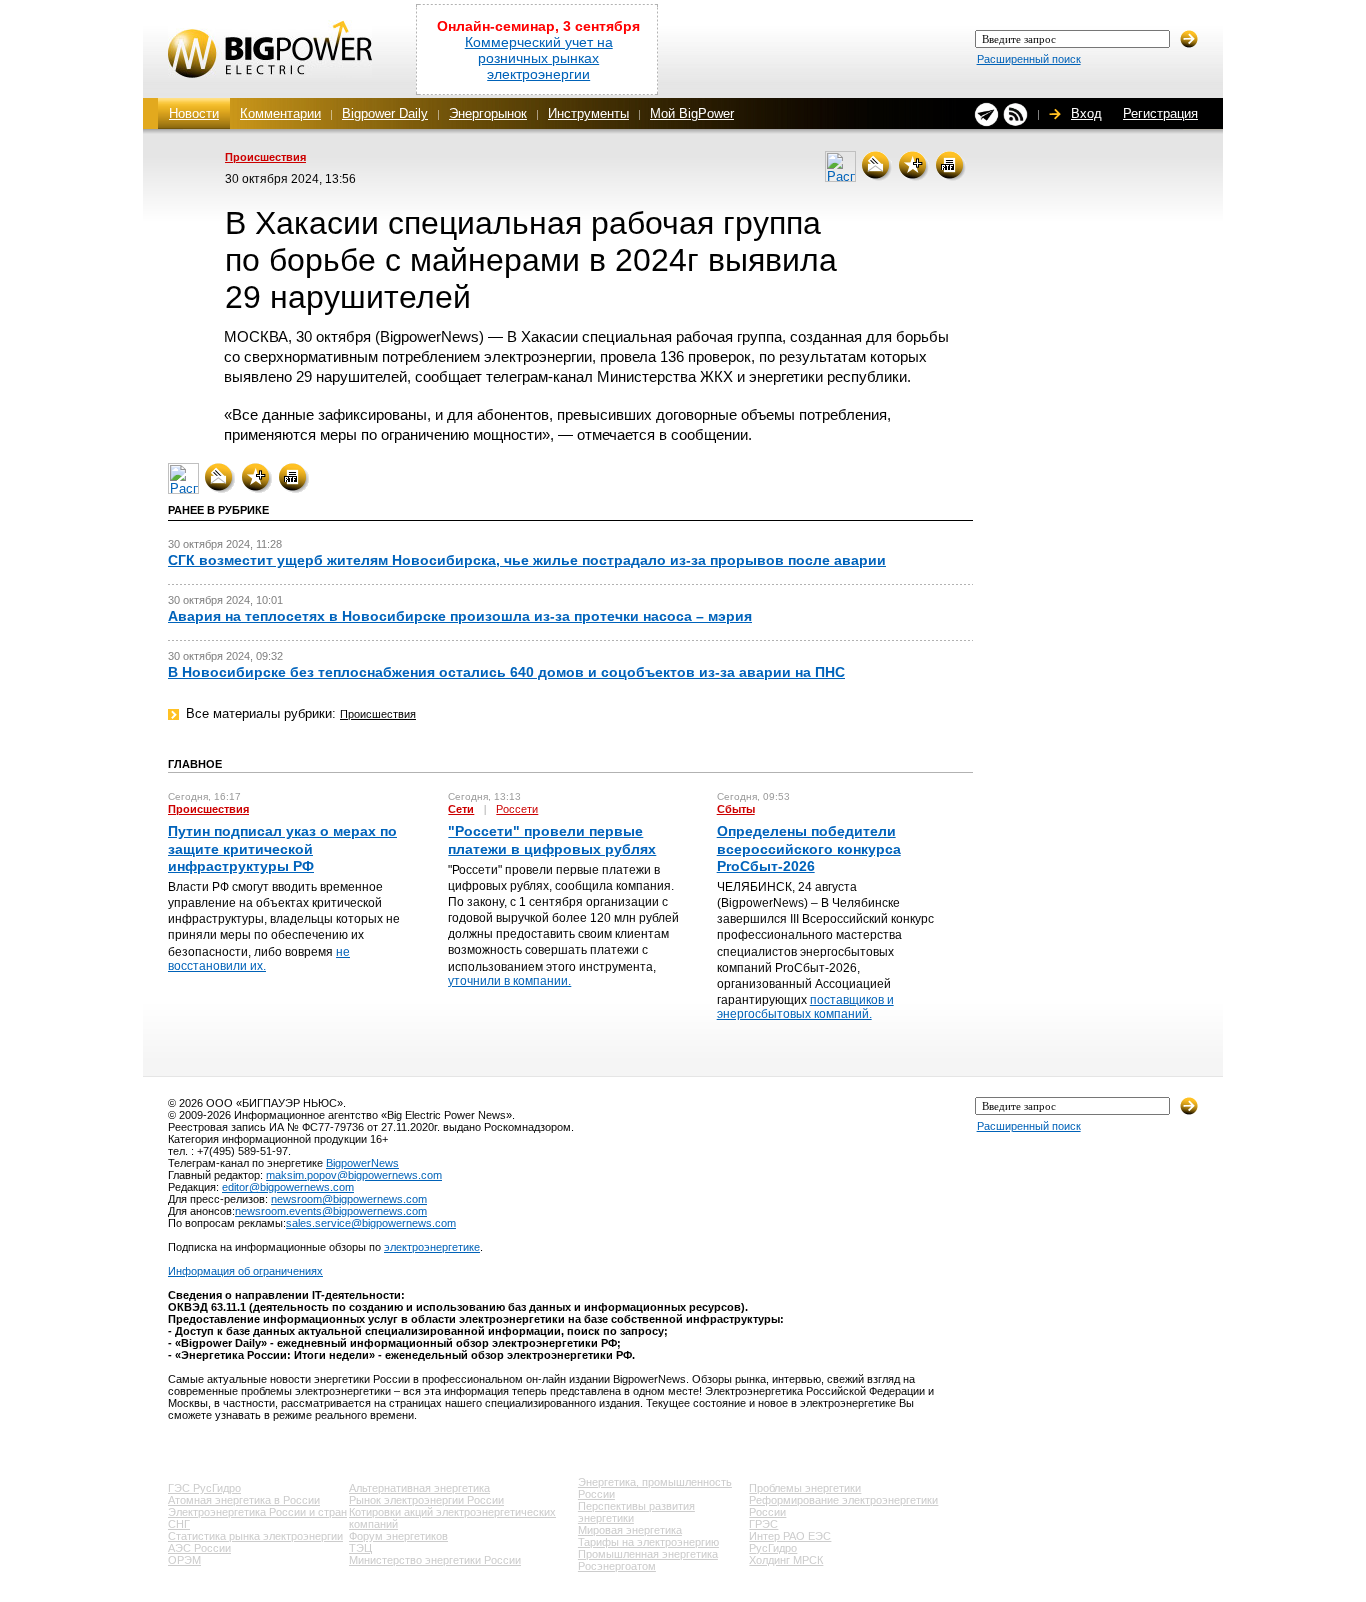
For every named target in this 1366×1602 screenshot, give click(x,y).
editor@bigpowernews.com (288, 1187)
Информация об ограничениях (245, 1271)
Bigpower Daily (385, 113)
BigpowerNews (362, 1163)
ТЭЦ (360, 1548)
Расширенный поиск (1029, 59)
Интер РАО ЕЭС (790, 1536)
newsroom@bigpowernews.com (349, 1199)
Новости (194, 113)
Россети (517, 809)
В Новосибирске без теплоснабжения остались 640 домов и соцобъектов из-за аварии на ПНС (506, 672)
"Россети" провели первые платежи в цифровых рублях (552, 839)
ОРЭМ (184, 1560)
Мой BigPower (692, 113)
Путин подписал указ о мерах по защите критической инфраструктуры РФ (282, 848)
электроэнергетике (432, 1247)
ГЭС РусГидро (204, 1488)
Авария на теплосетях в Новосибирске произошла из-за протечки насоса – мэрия (460, 616)
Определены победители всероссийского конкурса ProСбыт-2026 (809, 848)
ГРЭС (763, 1524)
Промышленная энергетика (648, 1554)
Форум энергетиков (398, 1536)
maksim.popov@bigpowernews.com (354, 1175)
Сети (461, 809)
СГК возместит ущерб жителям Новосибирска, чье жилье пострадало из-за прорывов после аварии (527, 560)
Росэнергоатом (617, 1566)
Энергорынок (488, 113)
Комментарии (280, 113)
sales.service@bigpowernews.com (371, 1223)
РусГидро (773, 1548)
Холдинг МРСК (786, 1560)
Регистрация (1160, 113)
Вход (1086, 113)
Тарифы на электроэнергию (648, 1542)
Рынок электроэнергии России (426, 1500)
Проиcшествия (265, 157)
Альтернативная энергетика (419, 1488)
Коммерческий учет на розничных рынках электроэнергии (539, 58)
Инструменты (588, 113)
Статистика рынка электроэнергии (255, 1536)
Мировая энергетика (630, 1530)
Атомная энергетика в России (244, 1500)
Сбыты (736, 809)
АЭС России (199, 1548)
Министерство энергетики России (435, 1560)
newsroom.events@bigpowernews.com (331, 1211)
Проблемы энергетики (805, 1488)
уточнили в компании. (509, 981)
